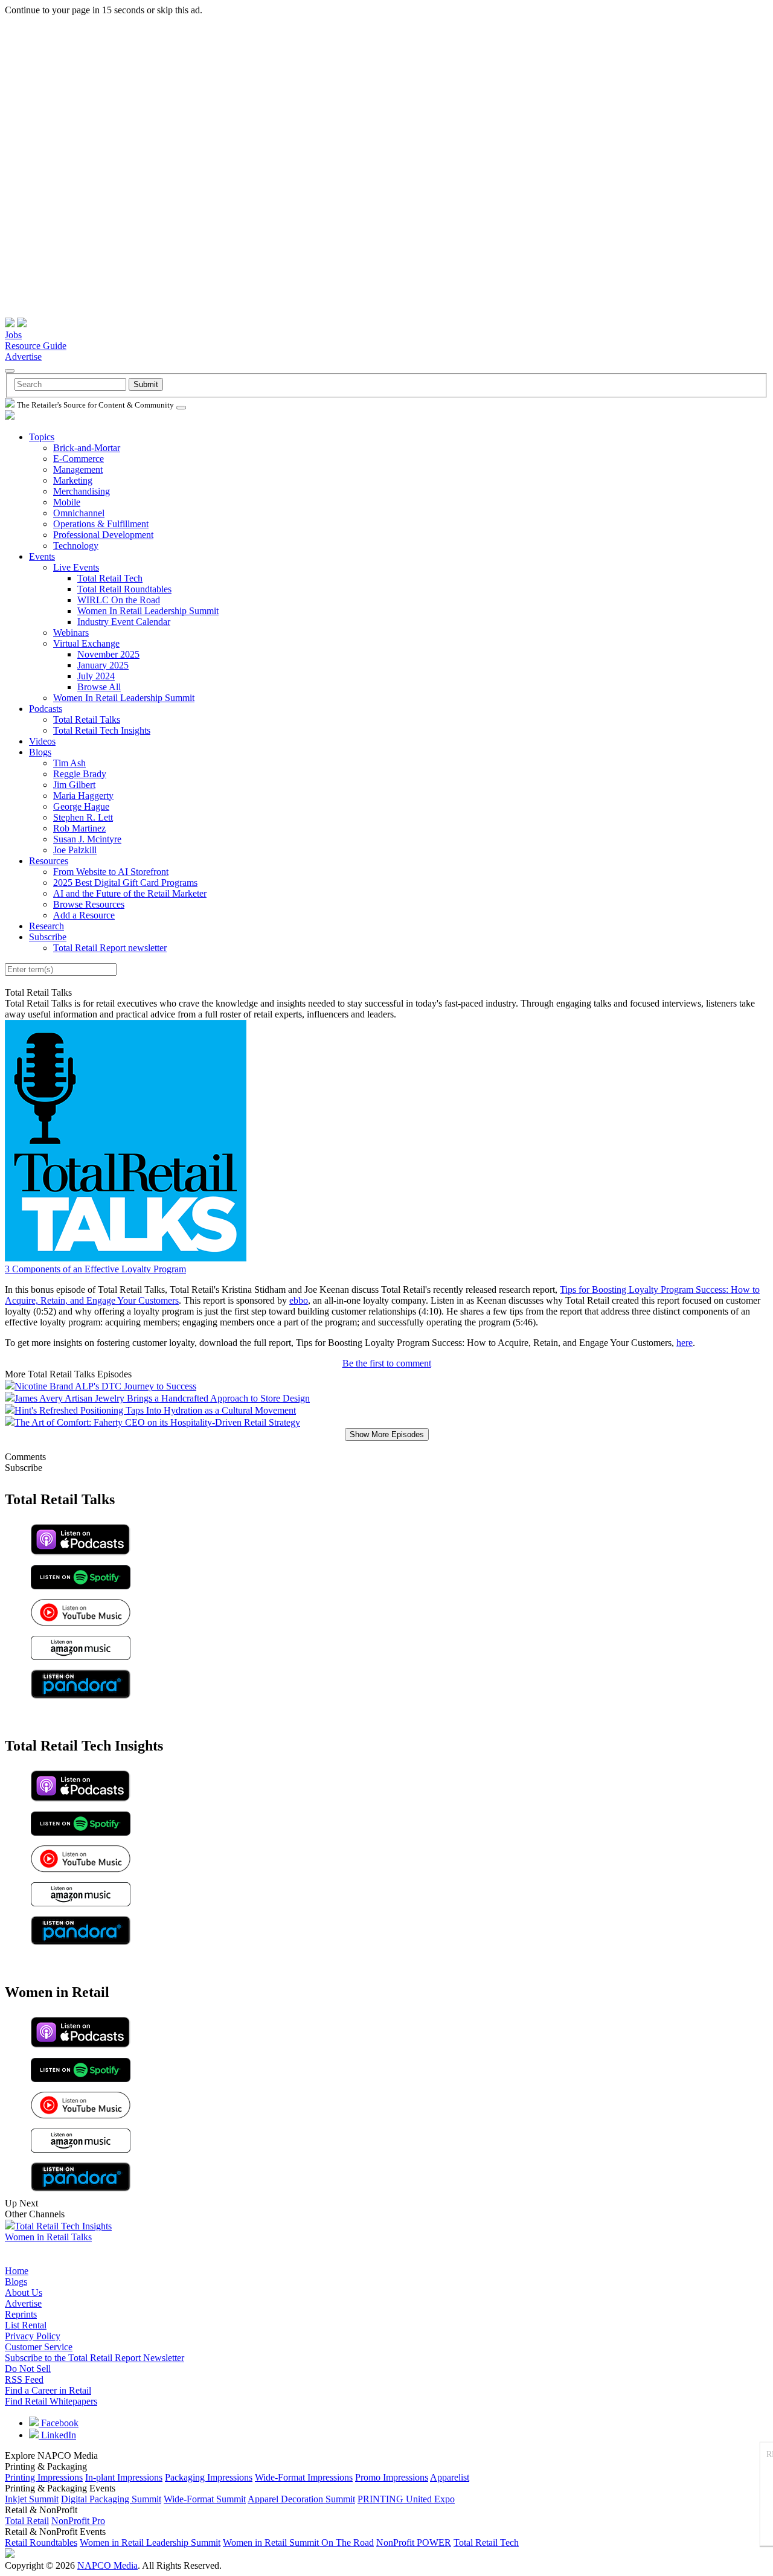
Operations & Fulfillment (101, 524)
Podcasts (46, 709)
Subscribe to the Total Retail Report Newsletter (95, 2358)
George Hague (81, 806)
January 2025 (103, 665)
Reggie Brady (80, 774)
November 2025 (108, 654)
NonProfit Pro (78, 2521)
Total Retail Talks (87, 719)
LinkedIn (57, 2435)
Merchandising (82, 491)
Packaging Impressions (209, 2477)
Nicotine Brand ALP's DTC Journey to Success (105, 1386)
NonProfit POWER (414, 2542)
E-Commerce (79, 459)
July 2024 (96, 676)
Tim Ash (69, 763)
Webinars (71, 633)
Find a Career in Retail (48, 2390)
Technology (76, 546)
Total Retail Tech (110, 578)
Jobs (13, 335)
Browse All (99, 687)
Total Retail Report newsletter (110, 948)
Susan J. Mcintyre (87, 839)
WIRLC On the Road (119, 600)
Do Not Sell (28, 2369)
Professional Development (103, 535)
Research (47, 926)
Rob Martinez (79, 828)
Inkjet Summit (32, 2499)
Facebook (59, 2423)
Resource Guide (36, 346)
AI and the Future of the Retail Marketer (130, 893)
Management (78, 469)
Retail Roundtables (41, 2542)
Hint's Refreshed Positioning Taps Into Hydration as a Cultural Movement (155, 1410)
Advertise (23, 357)
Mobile (67, 502)
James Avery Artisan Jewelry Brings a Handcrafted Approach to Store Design (162, 1398)
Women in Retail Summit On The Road (298, 2542)
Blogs (40, 752)
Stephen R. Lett (83, 817)
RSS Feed (24, 2379)
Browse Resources (89, 904)
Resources (49, 861)
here (685, 1343)
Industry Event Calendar (124, 622)
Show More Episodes (387, 1434)
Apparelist (450, 2477)
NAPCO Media (107, 2565)
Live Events (76, 567)
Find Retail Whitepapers (51, 2401)
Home (17, 2271)
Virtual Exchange (86, 643)
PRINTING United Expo (406, 2499)
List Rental (26, 2325)
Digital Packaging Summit (111, 2499)
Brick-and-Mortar (87, 448)
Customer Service (39, 2347)
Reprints (21, 2314)
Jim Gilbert (74, 785)
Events (42, 556)
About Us (24, 2292)
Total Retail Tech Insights (102, 730)
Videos (42, 741)
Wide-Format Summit (205, 2499)
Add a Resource (84, 915)
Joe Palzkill (75, 850)
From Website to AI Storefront (111, 872)
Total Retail (27, 2521)
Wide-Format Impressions (304, 2477)
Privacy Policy (33, 2336)
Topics (42, 437)
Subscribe (48, 937)
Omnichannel (79, 513)
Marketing (73, 480)
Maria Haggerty (83, 796)
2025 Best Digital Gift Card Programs (125, 883)
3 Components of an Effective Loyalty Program (95, 1269)
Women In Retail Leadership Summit (148, 611)
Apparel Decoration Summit (301, 2499)
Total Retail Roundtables (124, 589)
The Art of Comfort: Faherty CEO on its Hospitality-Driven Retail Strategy (157, 1422)
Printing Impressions (44, 2477)
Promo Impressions (392, 2477)
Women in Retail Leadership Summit (150, 2542)
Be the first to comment (387, 1363)
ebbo (299, 1300)
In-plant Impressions (124, 2477)
